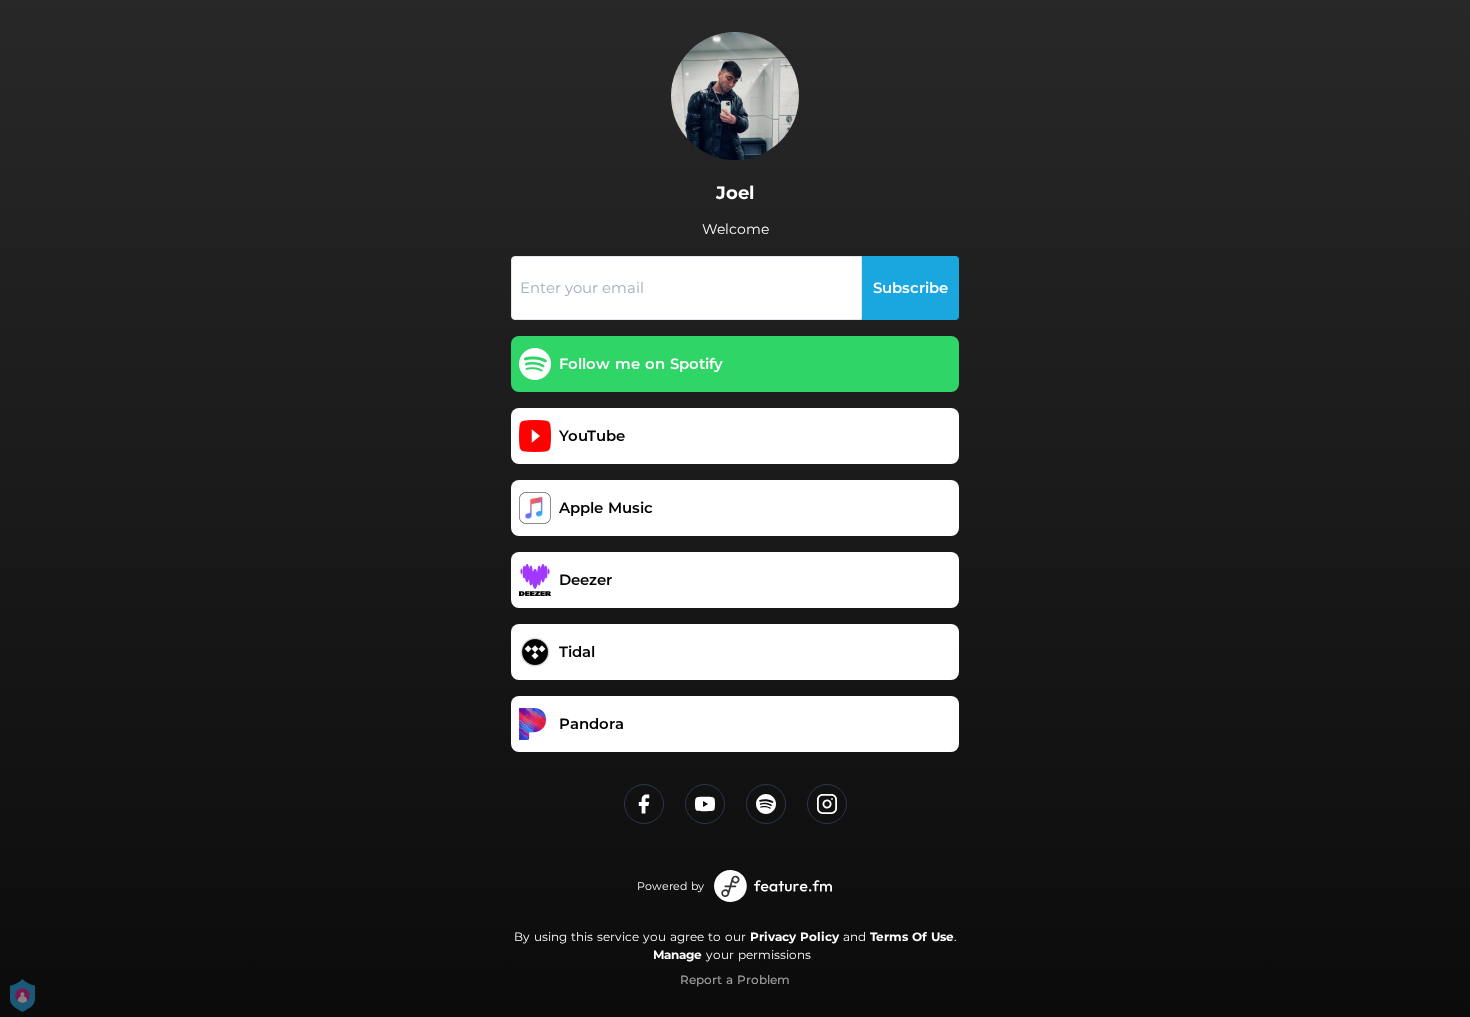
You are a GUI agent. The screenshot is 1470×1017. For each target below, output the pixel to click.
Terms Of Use (912, 936)
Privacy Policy (794, 936)
